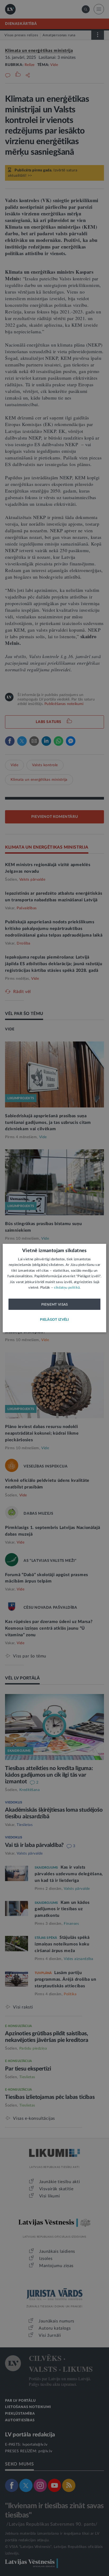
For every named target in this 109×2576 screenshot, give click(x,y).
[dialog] (54, 1288)
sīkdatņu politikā (67, 1288)
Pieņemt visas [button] (55, 1304)
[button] (54, 1320)
